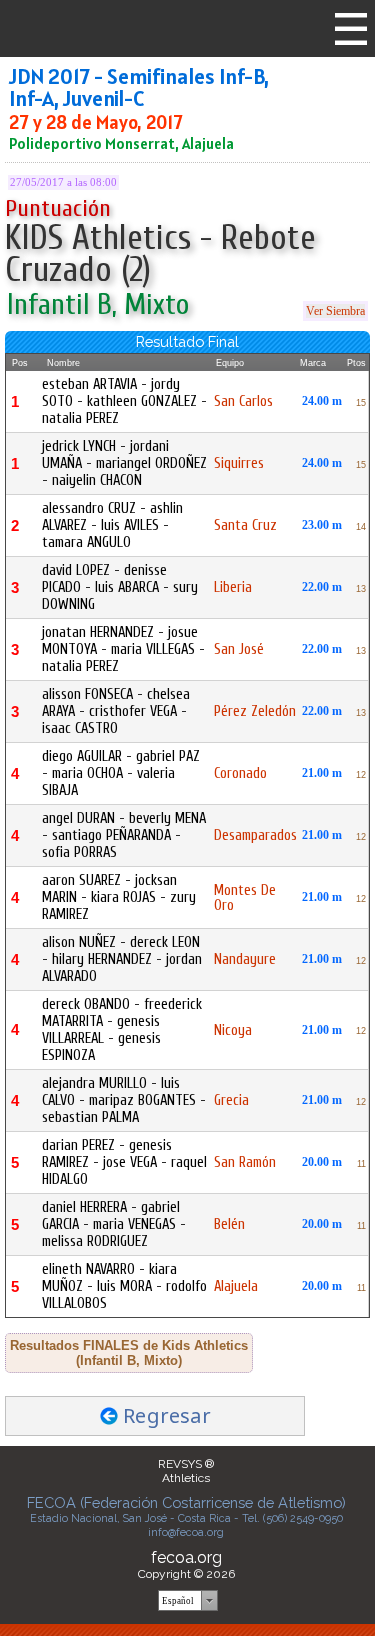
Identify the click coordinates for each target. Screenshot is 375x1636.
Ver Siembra (335, 311)
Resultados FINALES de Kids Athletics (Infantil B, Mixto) (129, 1353)
